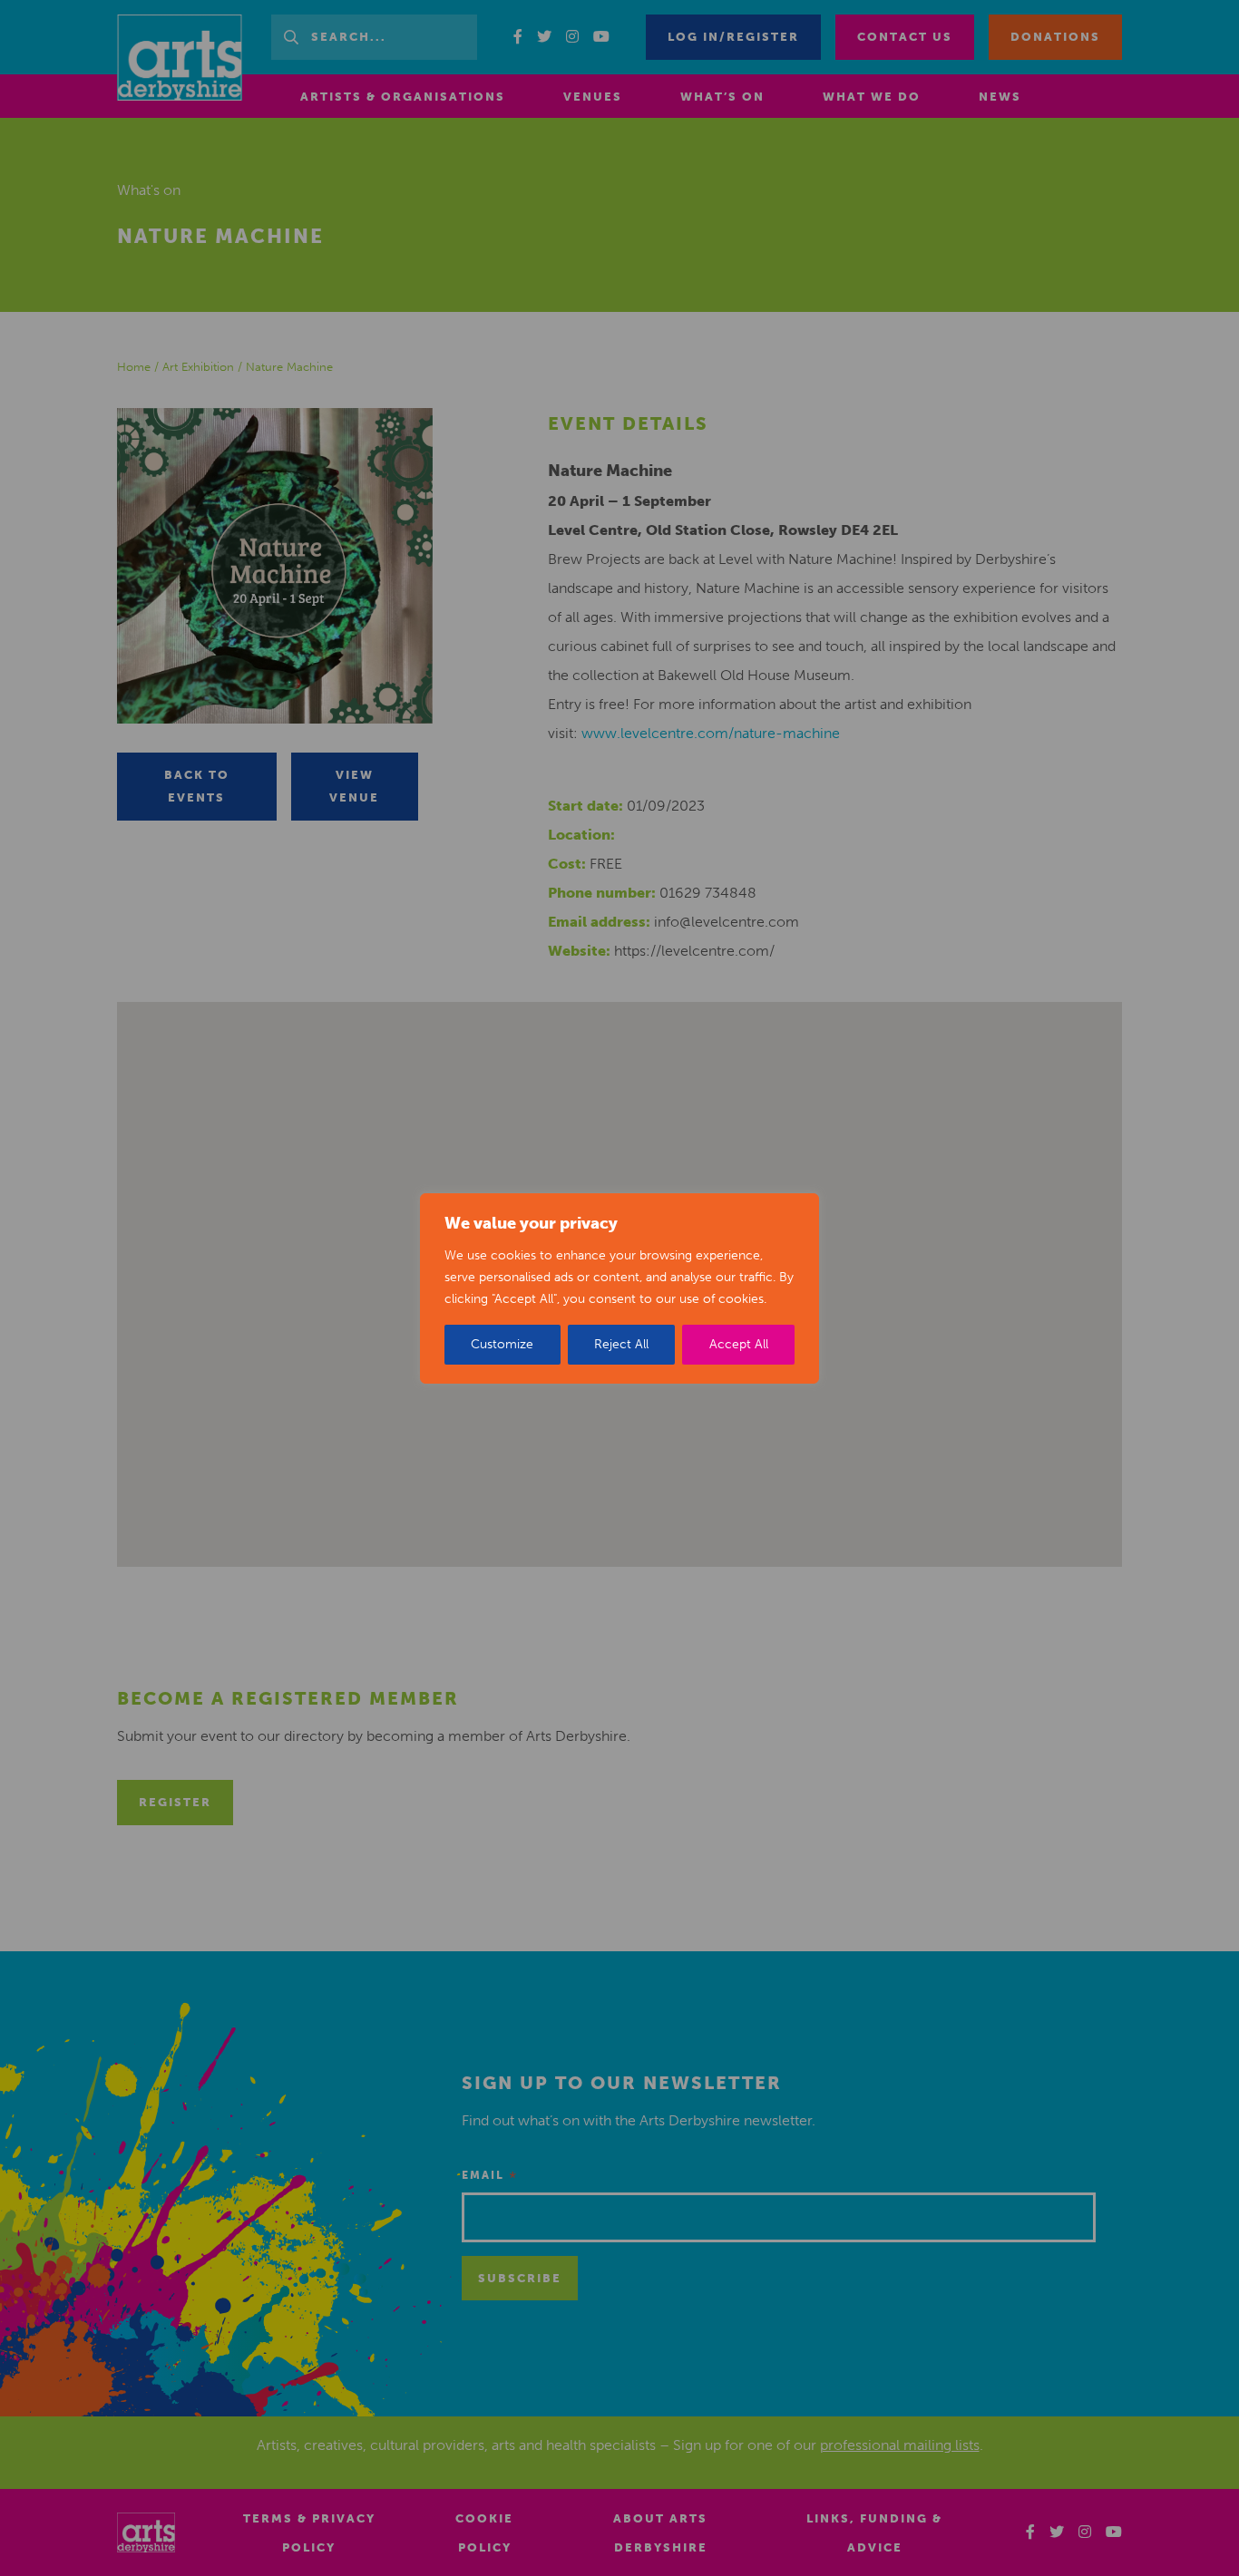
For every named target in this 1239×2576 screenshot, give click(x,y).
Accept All (739, 1344)
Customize (502, 1344)
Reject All (621, 1344)
